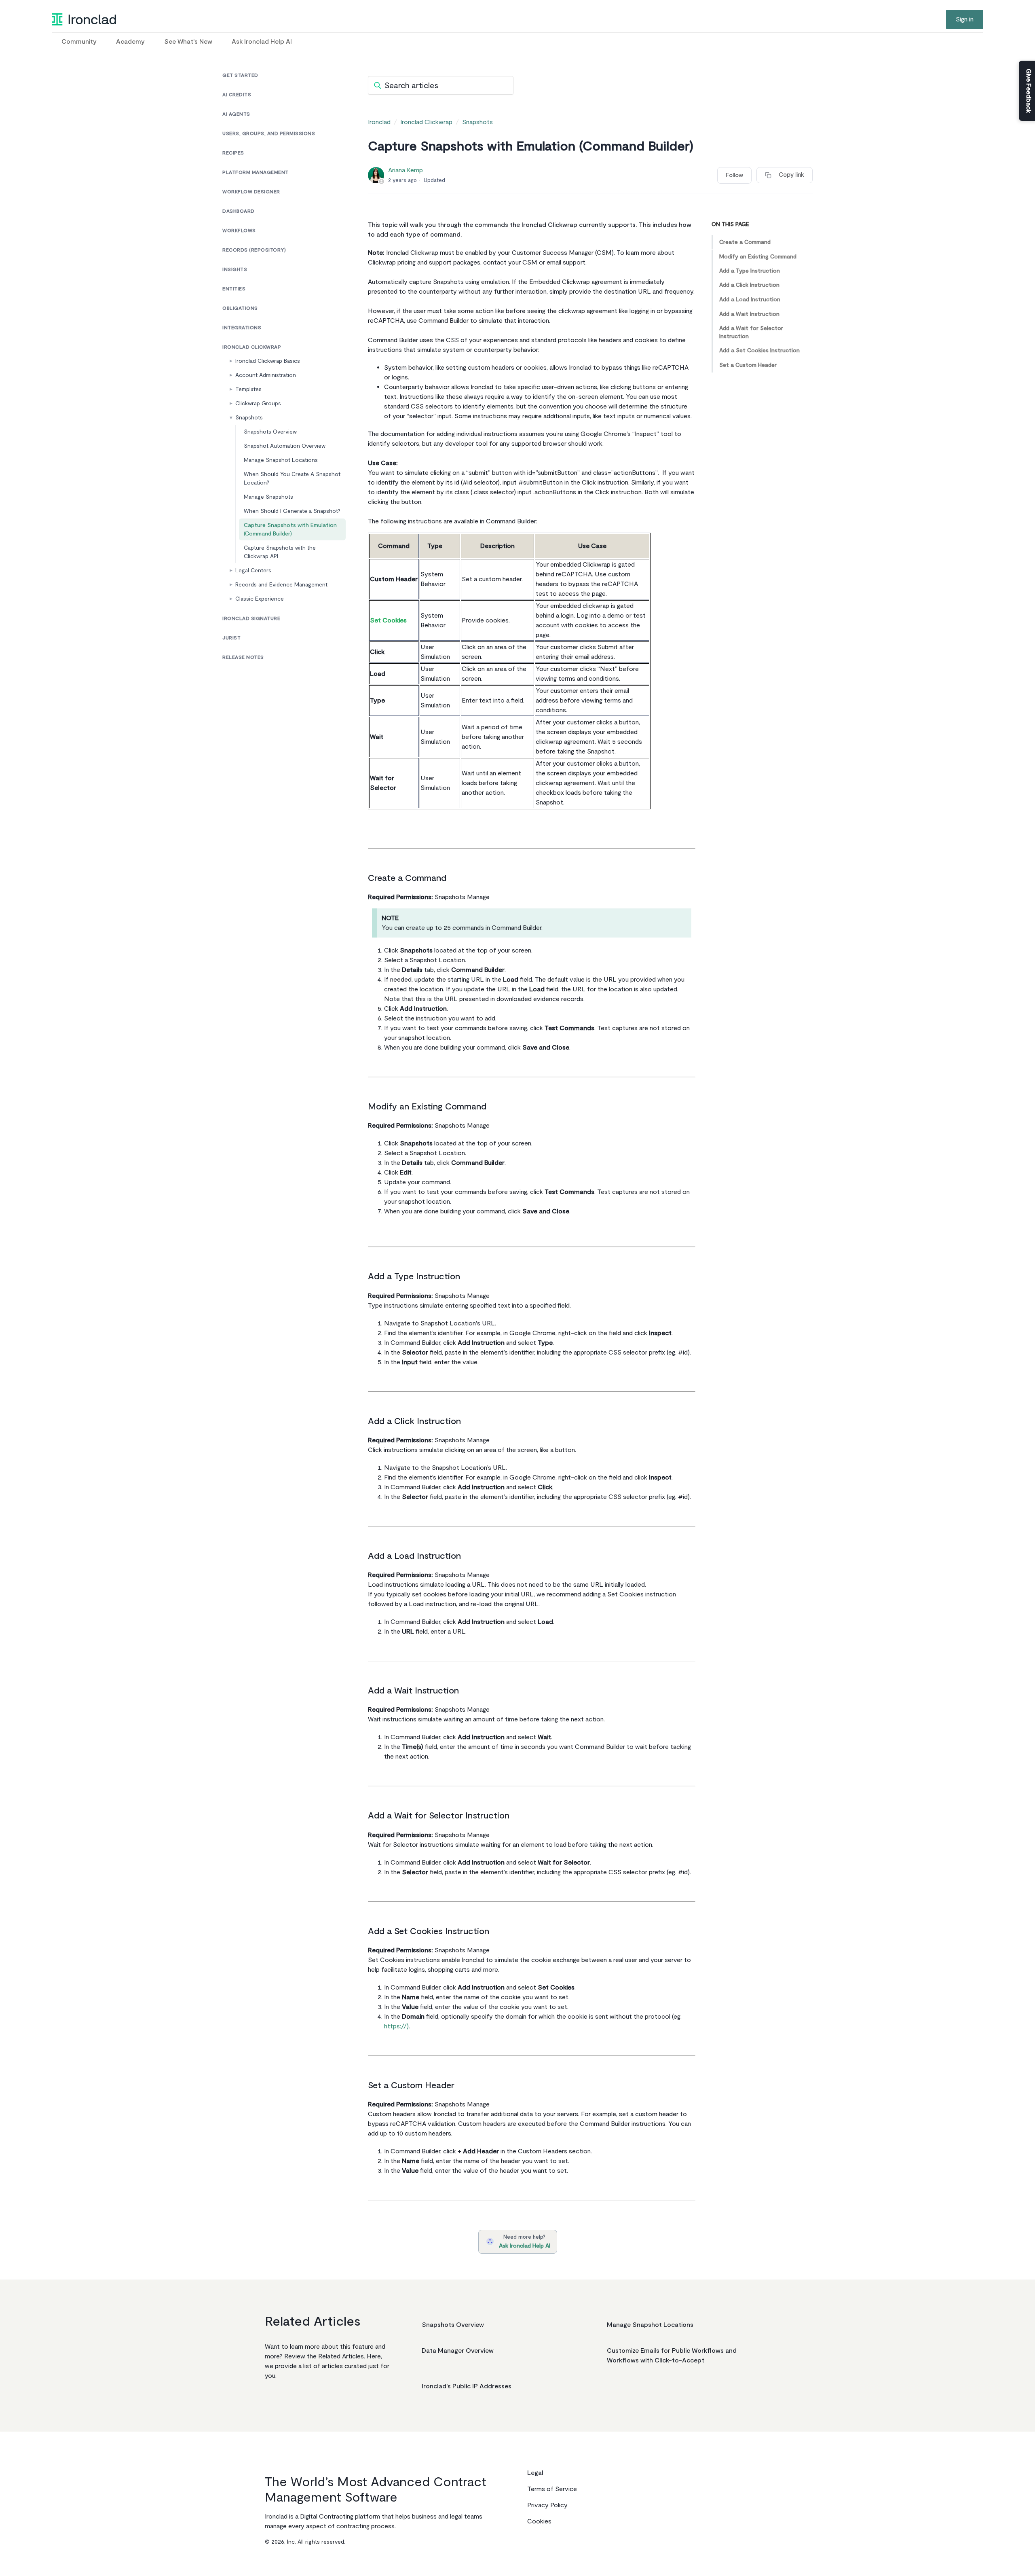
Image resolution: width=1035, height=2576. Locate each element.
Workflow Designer (251, 192)
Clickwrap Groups (258, 403)
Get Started (240, 75)
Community (79, 42)
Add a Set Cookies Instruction (759, 350)
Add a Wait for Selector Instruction (751, 332)
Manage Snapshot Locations (281, 460)
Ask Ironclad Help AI (262, 42)
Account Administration (266, 375)
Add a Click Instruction (749, 285)
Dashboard (239, 211)
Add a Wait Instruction (749, 314)
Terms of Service (552, 2489)
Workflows (239, 231)
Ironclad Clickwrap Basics (268, 361)
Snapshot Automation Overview (285, 446)
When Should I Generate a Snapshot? (292, 511)
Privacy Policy (547, 2505)
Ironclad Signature (251, 619)
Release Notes (243, 657)
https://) (396, 2026)
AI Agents (236, 114)
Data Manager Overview (458, 2351)
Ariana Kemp (406, 170)
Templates (248, 389)
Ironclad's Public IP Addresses (467, 2386)
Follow (734, 175)
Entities (234, 289)
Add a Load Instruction (750, 300)
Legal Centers (253, 570)
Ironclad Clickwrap (252, 347)
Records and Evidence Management (281, 585)
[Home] (84, 19)
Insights (235, 270)
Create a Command (745, 242)
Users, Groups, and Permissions (269, 134)
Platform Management (256, 173)
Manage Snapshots (268, 497)
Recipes (233, 153)
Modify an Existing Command (758, 256)
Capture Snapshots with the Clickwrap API (280, 552)
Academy (130, 42)
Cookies (539, 2521)
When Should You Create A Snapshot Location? (292, 478)
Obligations (240, 308)
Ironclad (379, 122)
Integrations (242, 328)
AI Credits (237, 95)
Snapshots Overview (270, 432)
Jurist (231, 638)
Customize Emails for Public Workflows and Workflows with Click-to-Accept (672, 2356)
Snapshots (249, 418)
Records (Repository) (254, 250)
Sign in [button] (965, 19)
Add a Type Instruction (750, 271)
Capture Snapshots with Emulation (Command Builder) (290, 529)
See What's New (188, 42)
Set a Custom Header (748, 365)
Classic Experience (260, 599)
